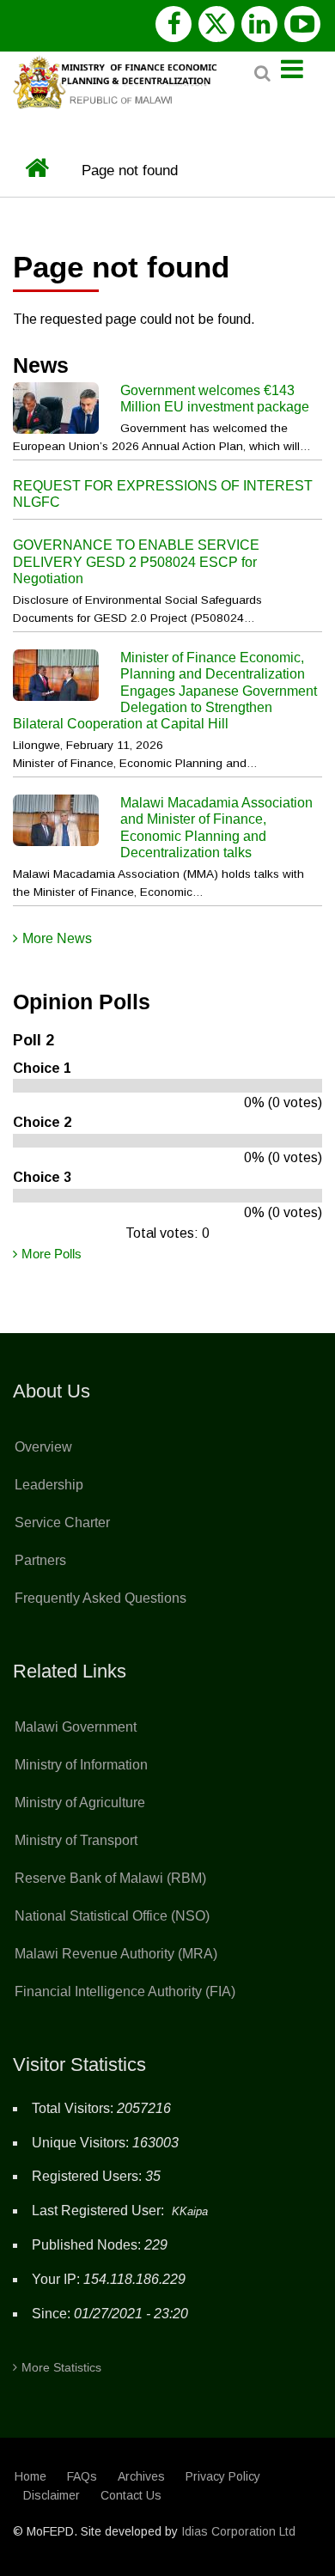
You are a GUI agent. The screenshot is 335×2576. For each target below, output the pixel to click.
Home (30, 2476)
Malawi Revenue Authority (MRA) (116, 1954)
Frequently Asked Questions (100, 1598)
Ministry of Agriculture (80, 1803)
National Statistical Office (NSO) (112, 1916)
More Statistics (61, 2367)
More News (57, 938)
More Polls (52, 1254)
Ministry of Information (81, 1765)
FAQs (82, 2476)
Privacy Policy (223, 2476)
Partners (40, 1560)
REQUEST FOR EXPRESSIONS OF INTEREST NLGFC (163, 494)
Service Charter (62, 1522)
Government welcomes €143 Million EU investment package (215, 399)
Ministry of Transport (76, 1840)
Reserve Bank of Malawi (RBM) (110, 1878)
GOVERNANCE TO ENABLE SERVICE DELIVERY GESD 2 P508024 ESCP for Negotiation (136, 561)
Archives (141, 2476)
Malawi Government (76, 1727)
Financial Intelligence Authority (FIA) (125, 1991)
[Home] (119, 80)
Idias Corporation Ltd (238, 2531)
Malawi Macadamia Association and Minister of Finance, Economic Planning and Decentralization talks (216, 828)
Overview (43, 1447)
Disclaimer (52, 2495)
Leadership (49, 1485)
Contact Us (131, 2495)
